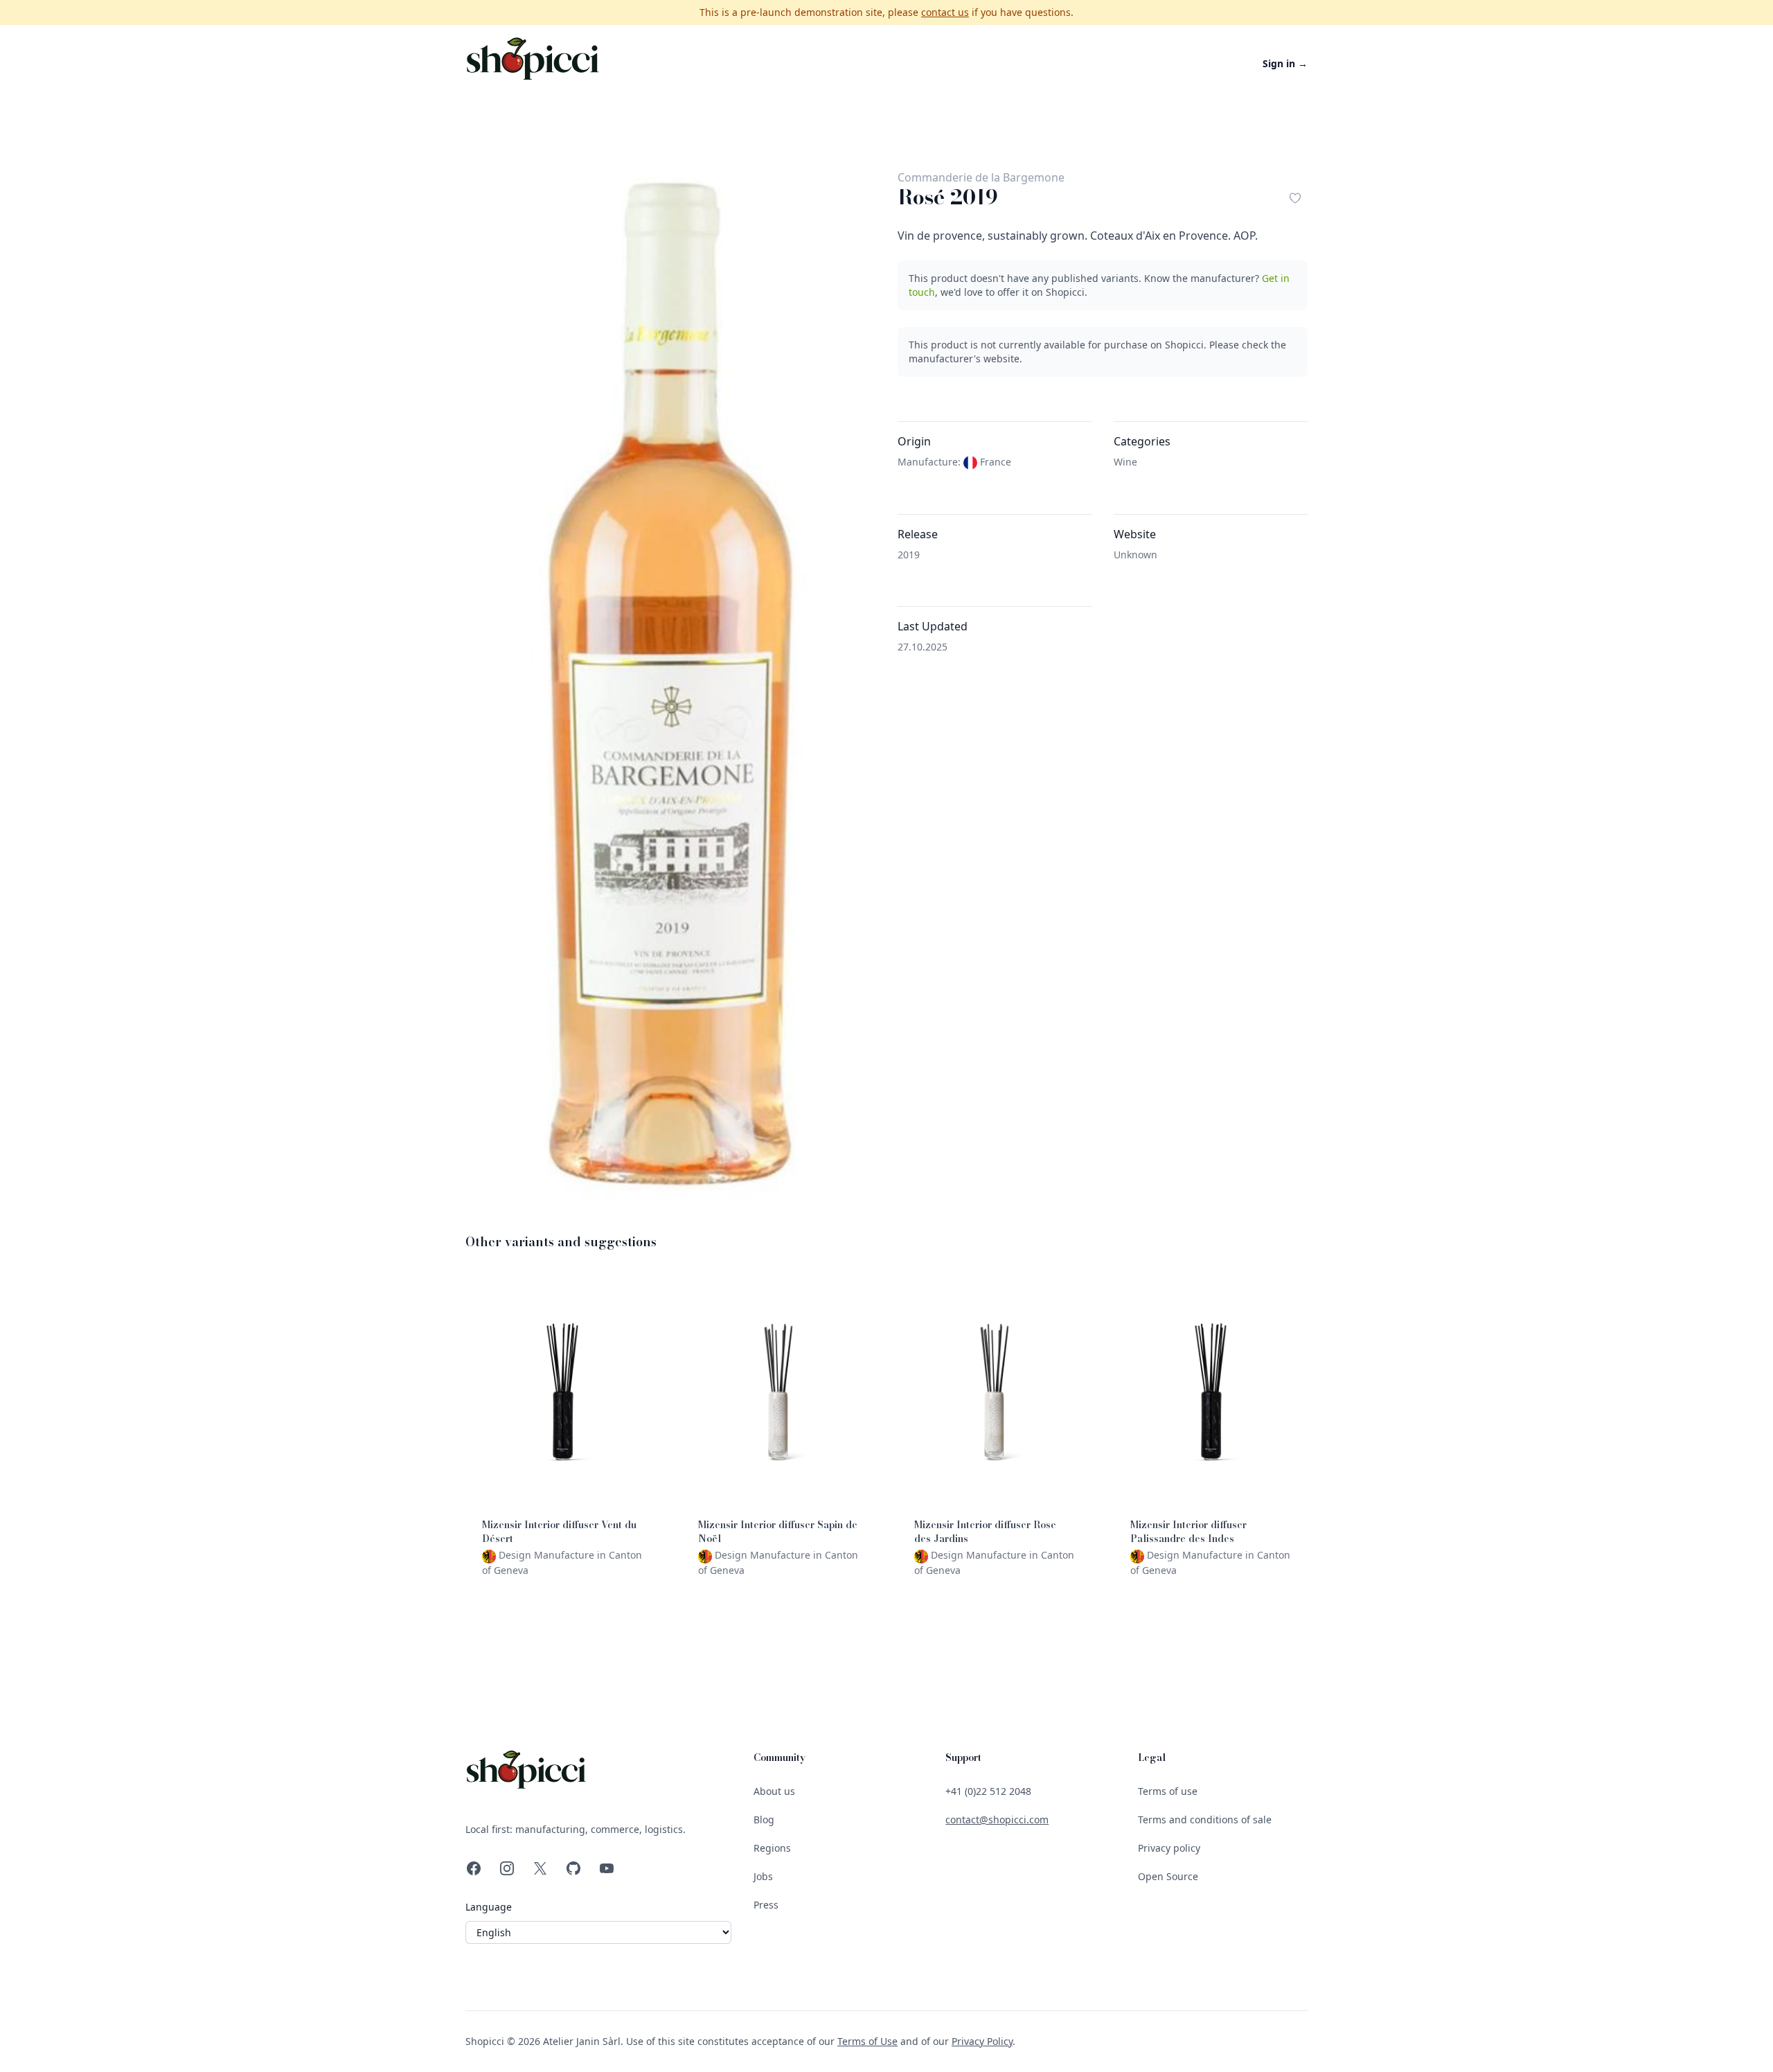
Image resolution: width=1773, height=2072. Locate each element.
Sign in (1285, 63)
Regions (772, 1848)
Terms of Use (867, 2041)
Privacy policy (1169, 1848)
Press (766, 1905)
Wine (1125, 462)
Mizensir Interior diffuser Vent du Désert (559, 1532)
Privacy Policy (982, 2041)
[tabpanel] (670, 684)
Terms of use (1168, 1791)
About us (774, 1791)
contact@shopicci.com (997, 1819)
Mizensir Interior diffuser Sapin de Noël (778, 1532)
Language (489, 1907)
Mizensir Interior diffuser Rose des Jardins (985, 1532)
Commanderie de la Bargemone (981, 177)
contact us (945, 12)
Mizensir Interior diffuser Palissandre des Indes (1188, 1532)
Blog (764, 1819)
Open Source (1168, 1876)
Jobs (763, 1876)
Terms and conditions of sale (1205, 1819)
